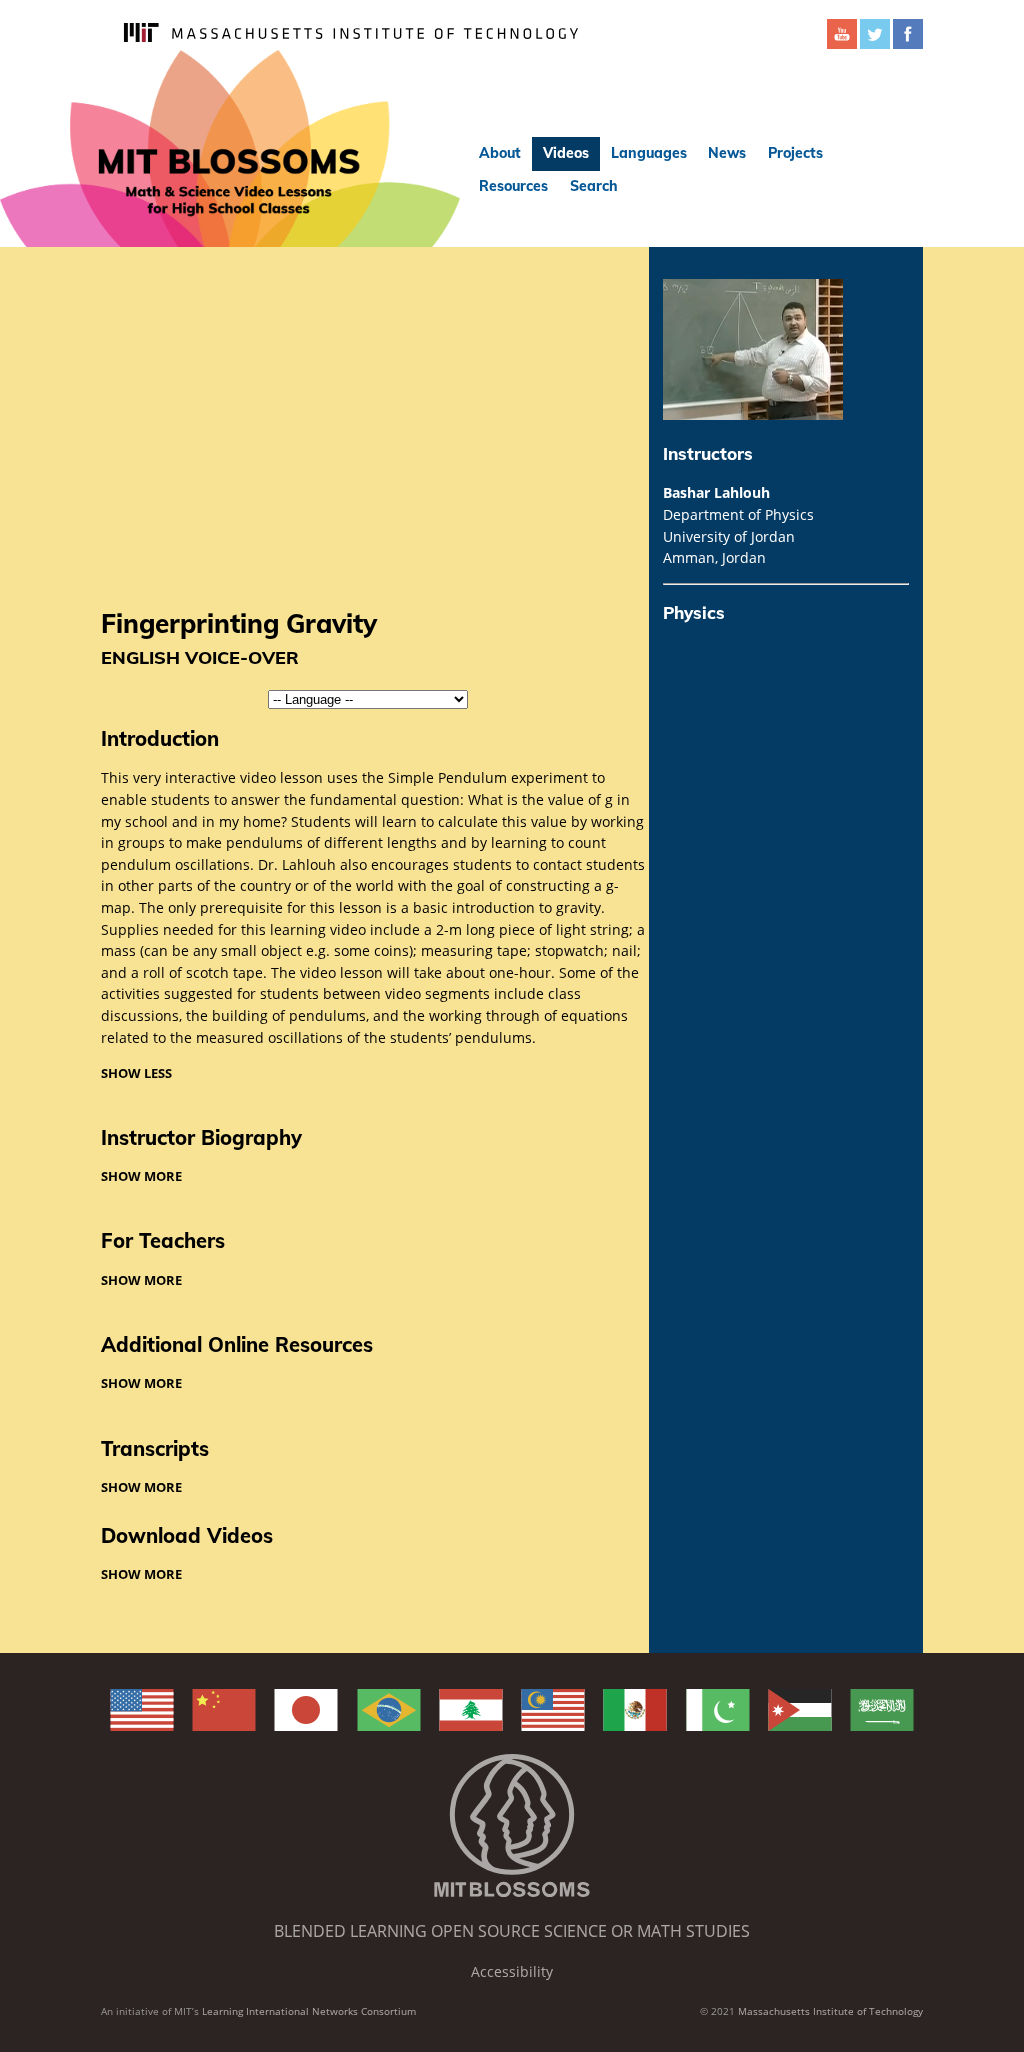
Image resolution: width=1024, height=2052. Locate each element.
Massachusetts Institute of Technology (830, 2011)
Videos (566, 153)
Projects (795, 153)
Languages (649, 153)
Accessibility (512, 1971)
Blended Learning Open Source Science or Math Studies (512, 1931)
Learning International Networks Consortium (309, 2011)
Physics (694, 612)
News (727, 153)
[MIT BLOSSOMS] (230, 148)
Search (594, 186)
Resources (513, 186)
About (500, 153)
